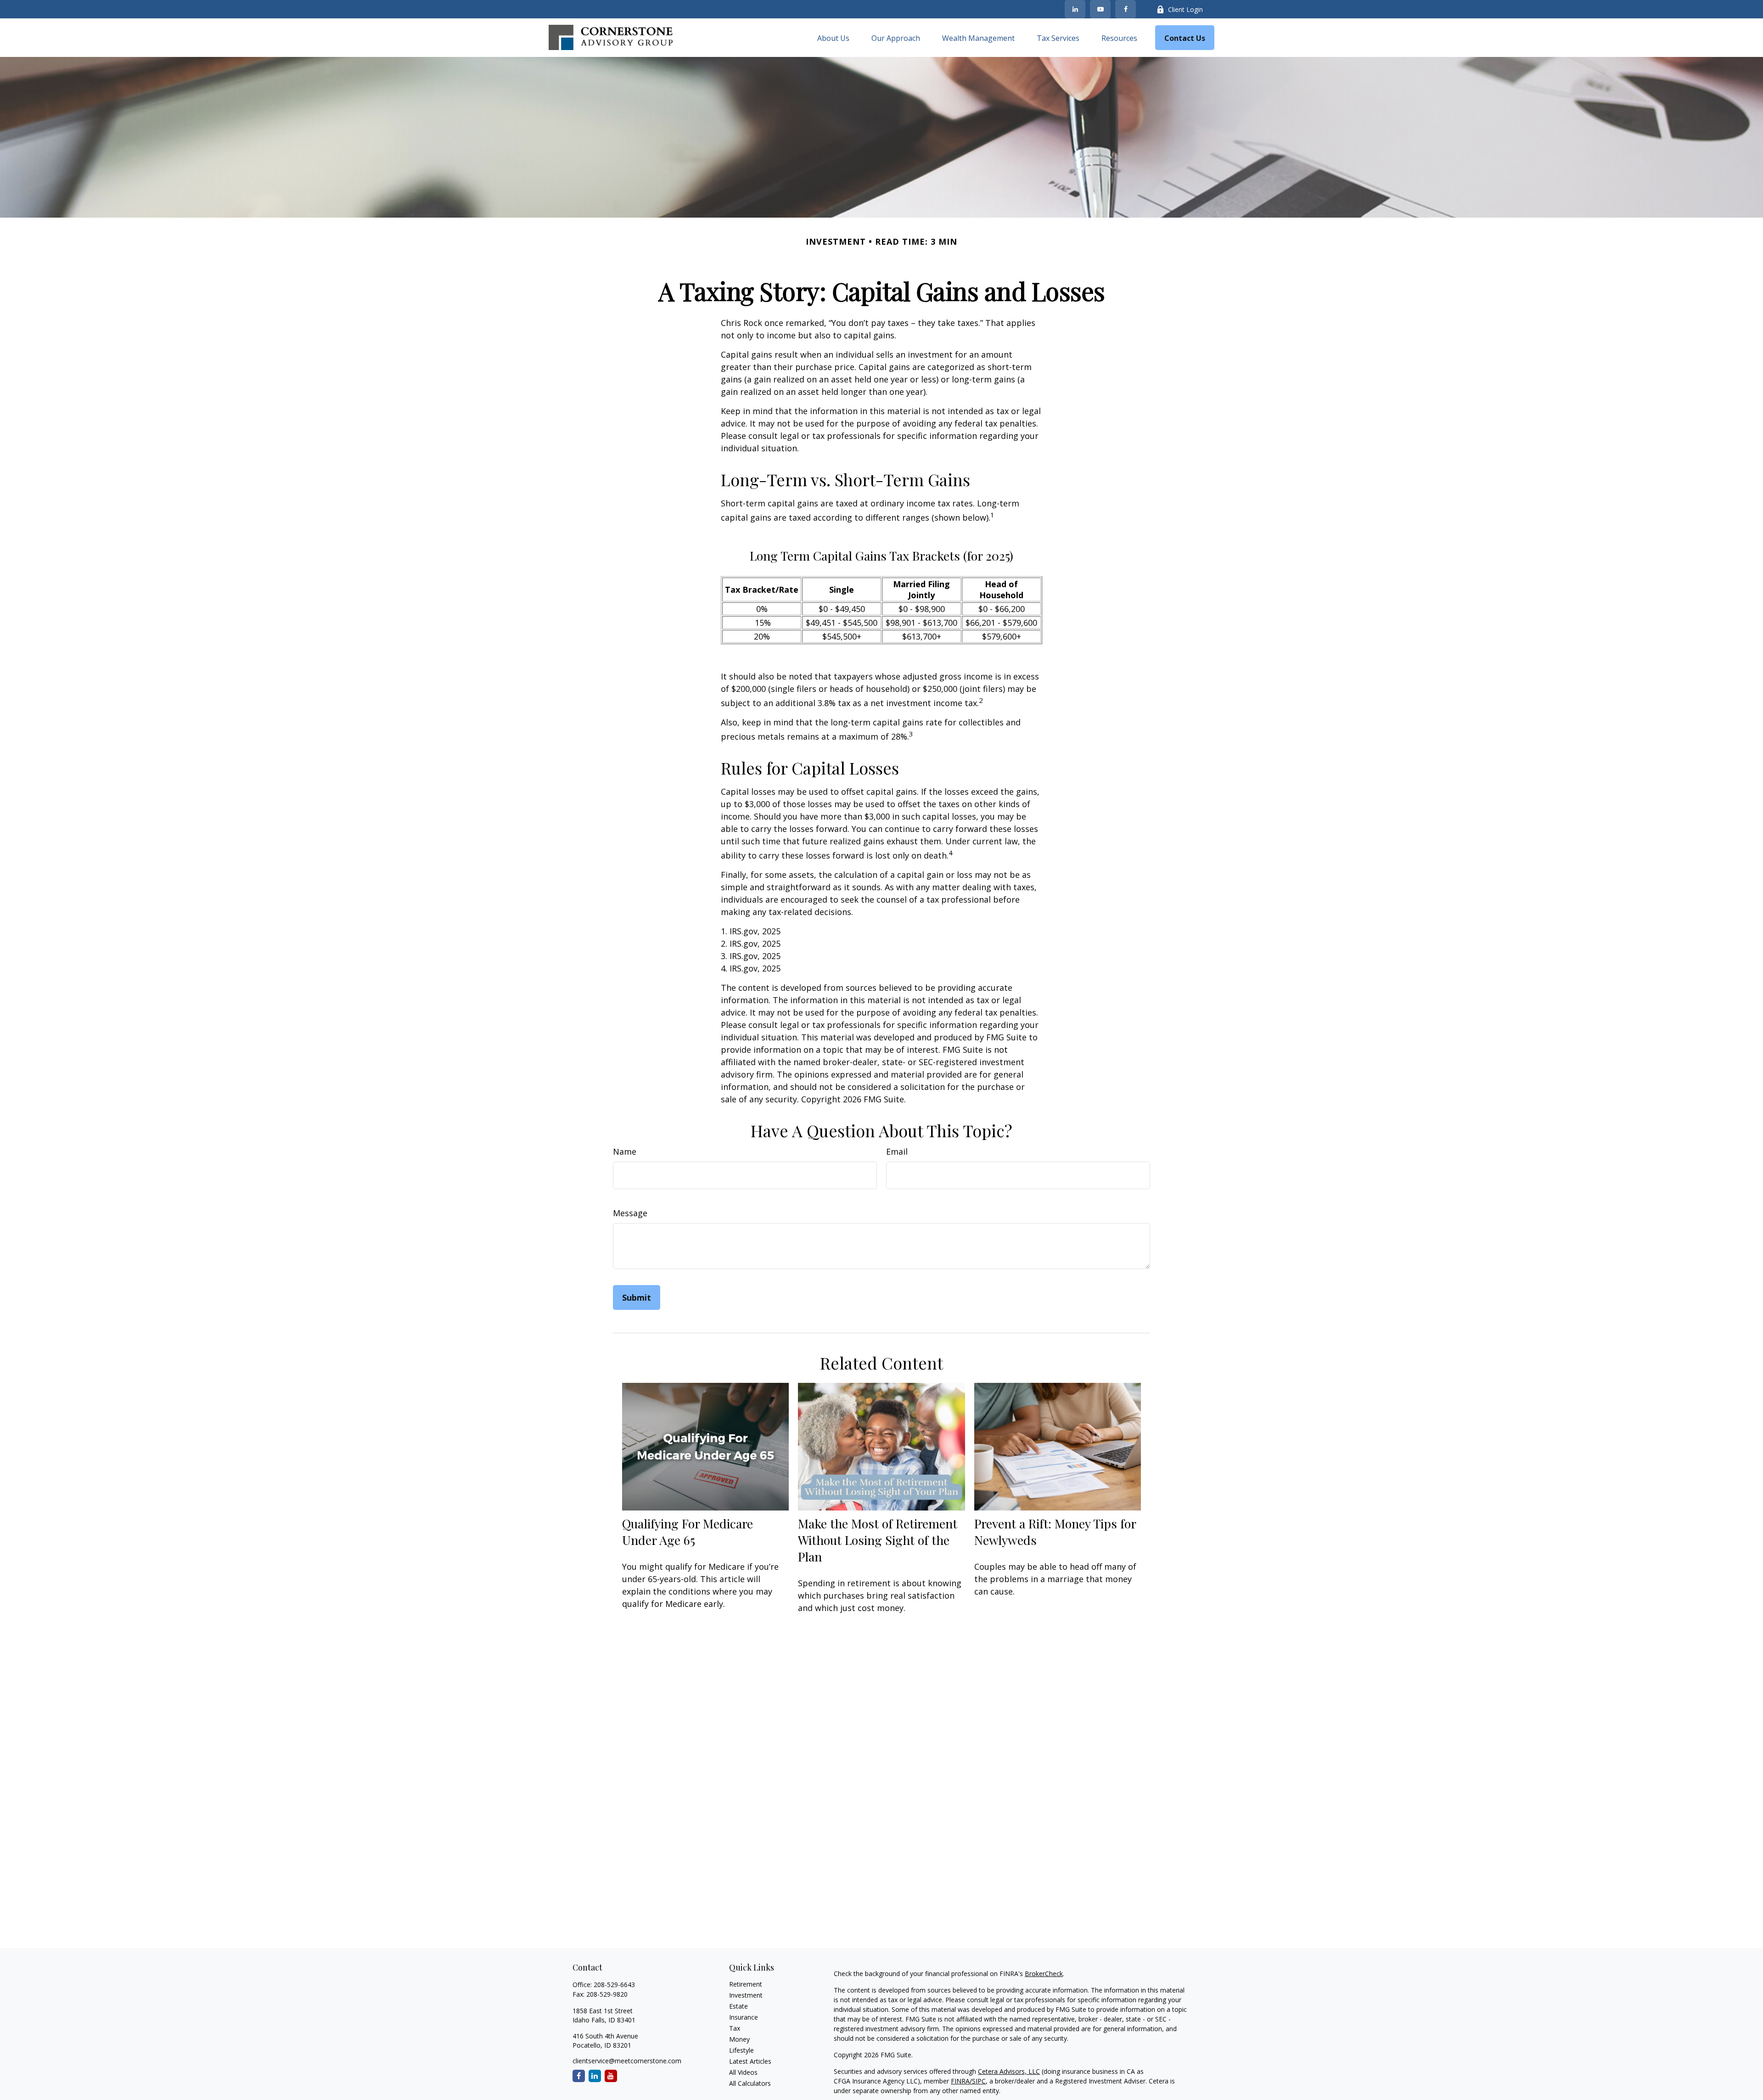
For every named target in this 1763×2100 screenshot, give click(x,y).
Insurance (744, 2017)
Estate (738, 2006)
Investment (746, 1995)
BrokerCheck (1044, 1974)
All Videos (743, 2072)
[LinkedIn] (1075, 9)
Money (739, 2039)
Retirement (746, 1984)
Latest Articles (750, 2061)
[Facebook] (1126, 9)
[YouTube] (1100, 9)
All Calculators (750, 2083)
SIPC (979, 2081)
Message (630, 1213)
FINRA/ (961, 2081)
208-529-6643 (614, 1985)
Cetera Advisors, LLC (1009, 2071)
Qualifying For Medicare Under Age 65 (688, 1532)
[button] (833, 38)
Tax (735, 2028)
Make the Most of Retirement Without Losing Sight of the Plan (878, 1540)
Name (625, 1151)
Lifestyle (741, 2050)
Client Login (1185, 9)
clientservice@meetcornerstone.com (627, 2061)
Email (897, 1151)
